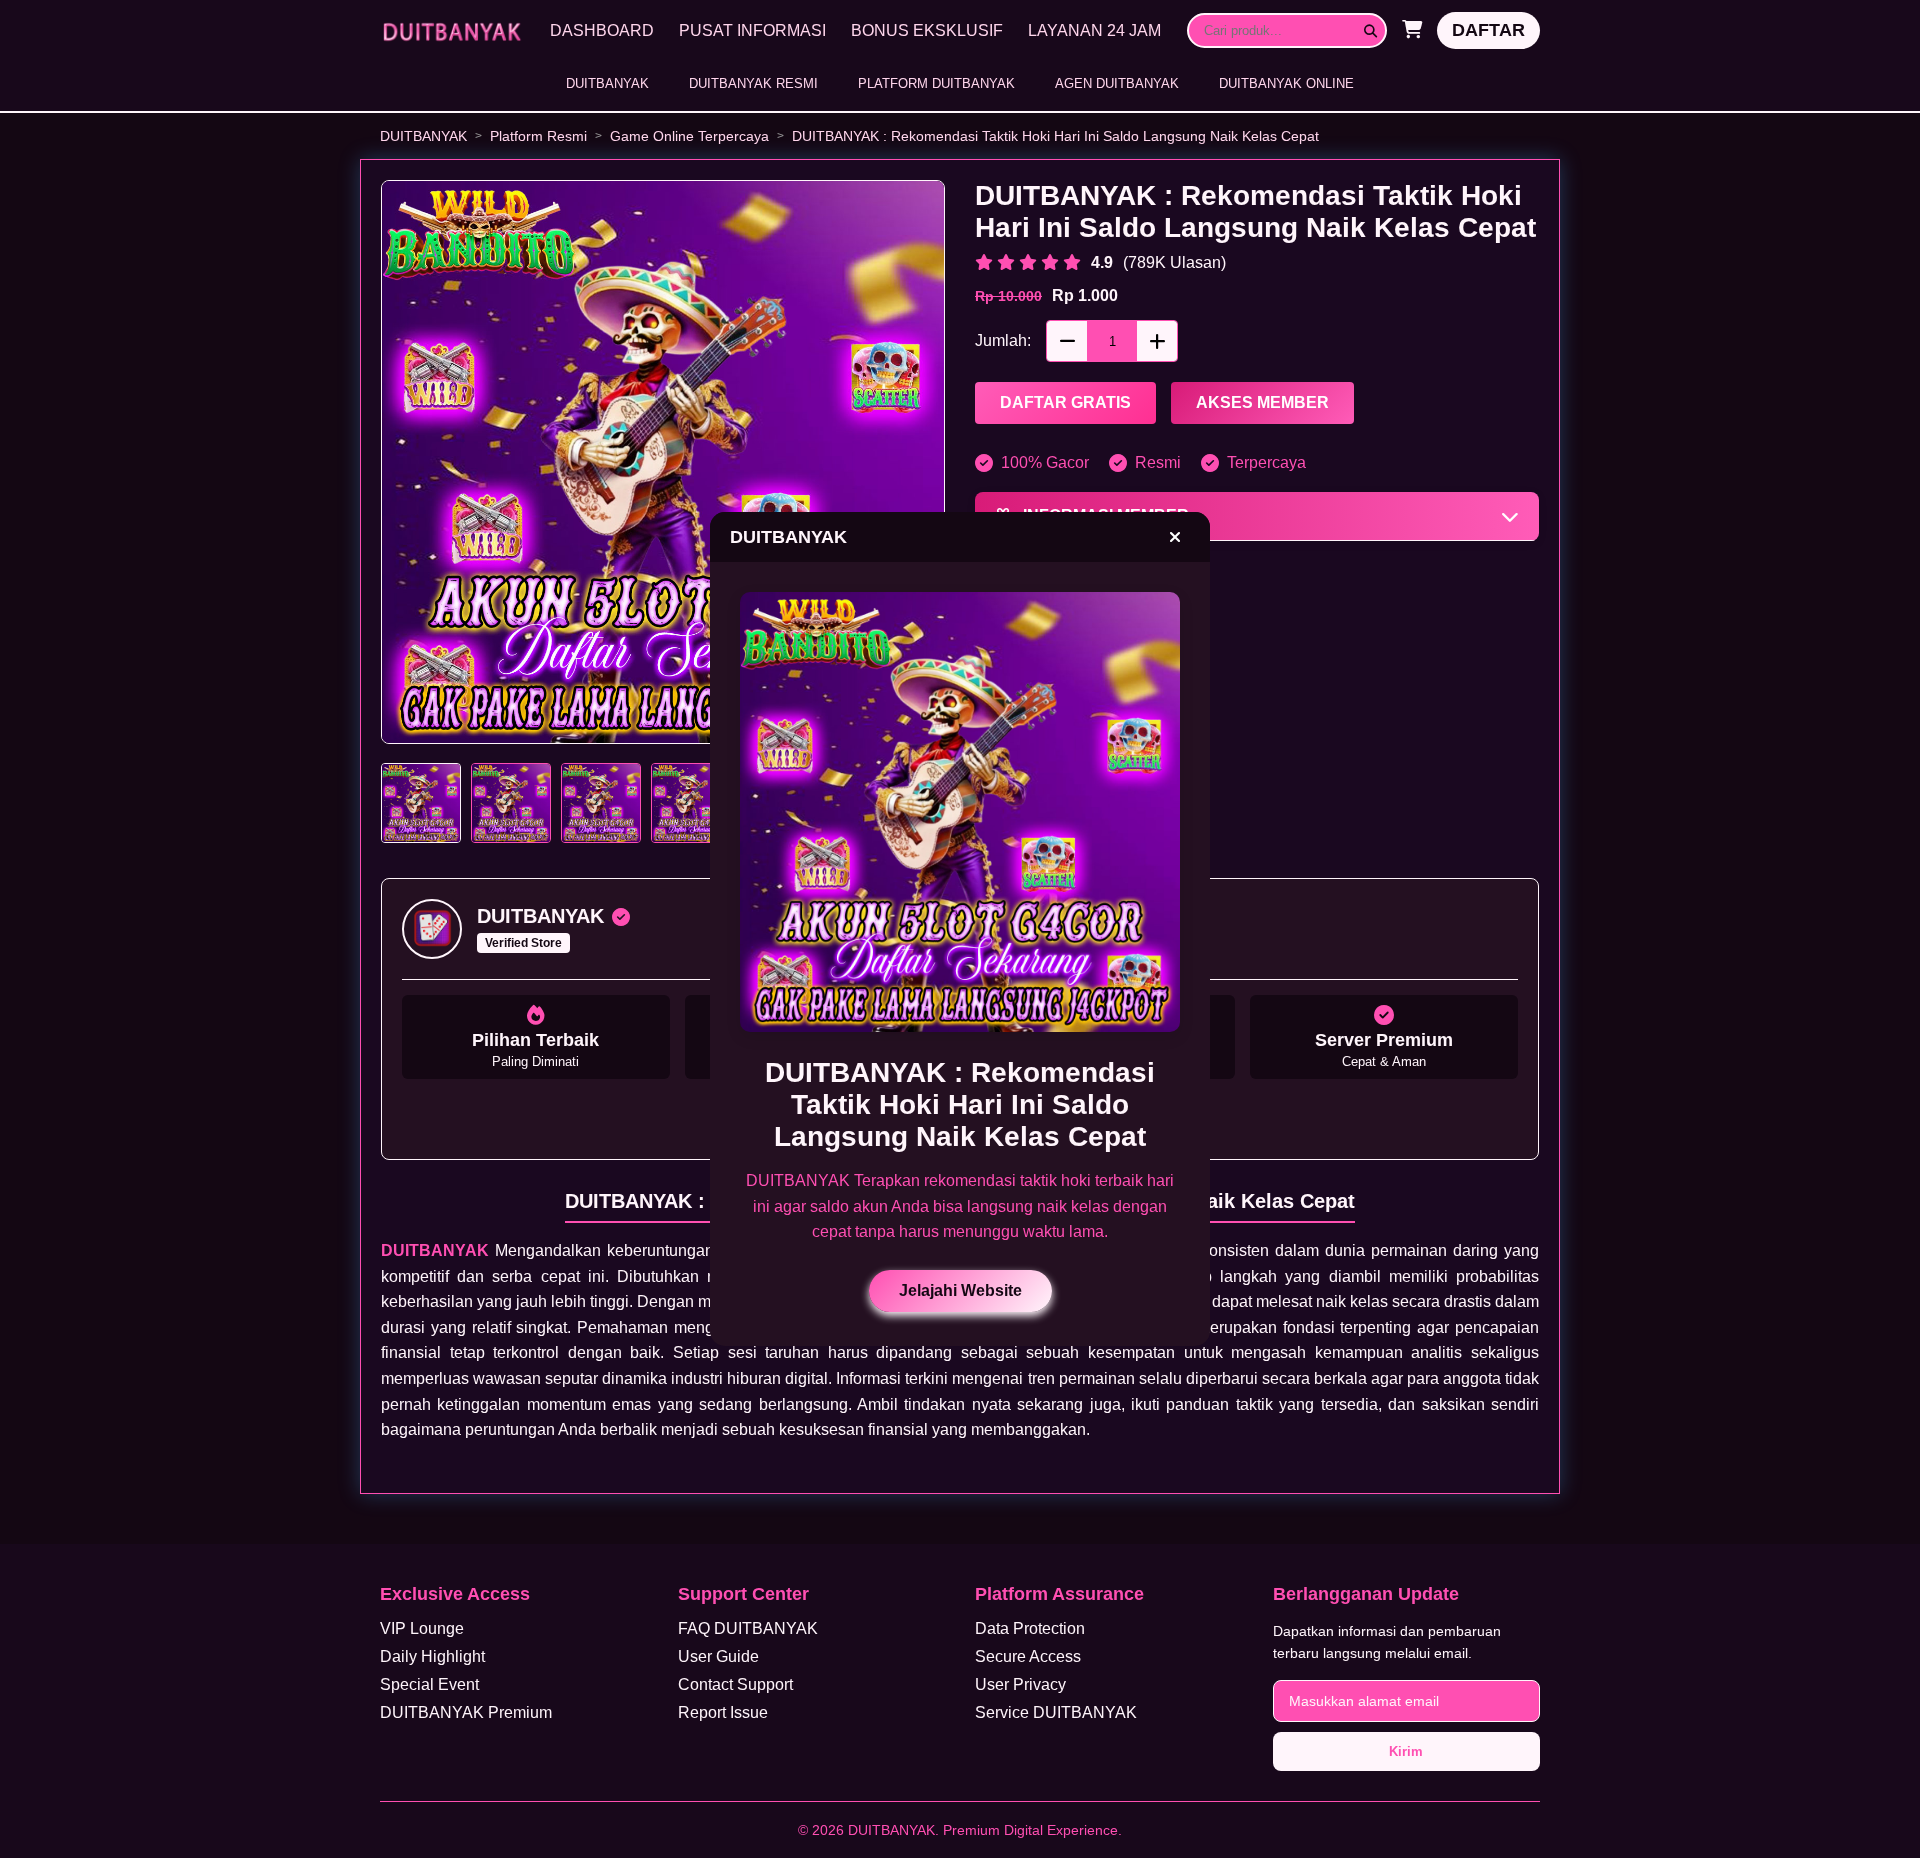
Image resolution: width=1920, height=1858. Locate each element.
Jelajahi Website (960, 1290)
